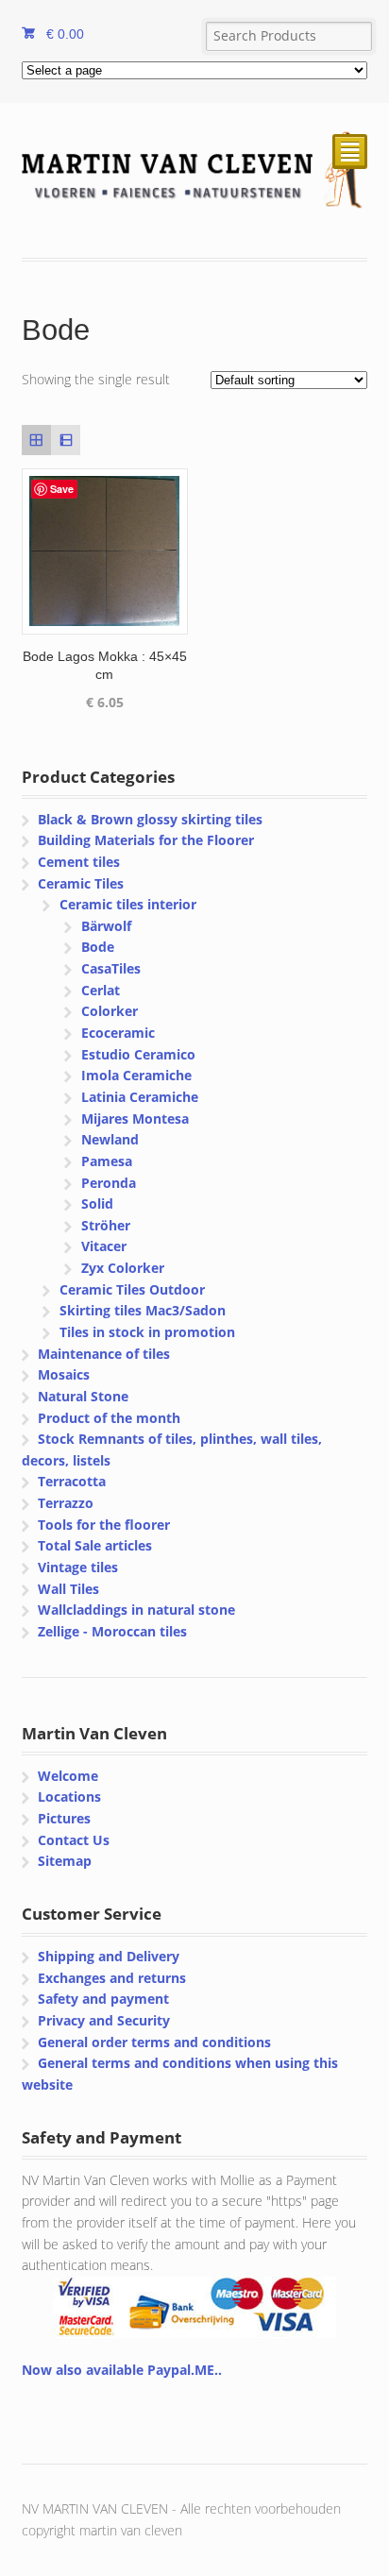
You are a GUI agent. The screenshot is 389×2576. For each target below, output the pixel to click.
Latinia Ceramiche (140, 1097)
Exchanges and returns (112, 1978)
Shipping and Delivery (109, 1956)
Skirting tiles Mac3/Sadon (143, 1310)
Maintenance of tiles (104, 1354)
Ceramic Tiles (81, 883)
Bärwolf (106, 926)
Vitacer (104, 1246)
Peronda (109, 1183)
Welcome (68, 1776)
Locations (69, 1796)
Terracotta (72, 1481)
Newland (110, 1139)
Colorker (110, 1011)
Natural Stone (83, 1396)
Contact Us (74, 1840)
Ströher (106, 1225)
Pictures (64, 1818)
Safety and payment (103, 1999)
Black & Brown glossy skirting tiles (150, 819)
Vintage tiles (78, 1567)
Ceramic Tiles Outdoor (132, 1289)
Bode (98, 947)
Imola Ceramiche (136, 1075)
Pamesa (107, 1161)
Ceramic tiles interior (128, 904)
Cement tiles (79, 862)
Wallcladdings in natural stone (136, 1610)
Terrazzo (66, 1503)
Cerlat (101, 990)
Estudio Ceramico (138, 1054)
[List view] (66, 440)
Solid (97, 1203)
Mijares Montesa (135, 1119)
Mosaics (64, 1374)
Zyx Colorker (123, 1268)
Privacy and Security (104, 2020)
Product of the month (109, 1418)
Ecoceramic (118, 1033)
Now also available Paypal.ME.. (122, 2370)
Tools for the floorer (104, 1525)
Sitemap (65, 1861)
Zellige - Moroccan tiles (112, 1631)
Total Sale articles (95, 1545)
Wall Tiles (68, 1589)
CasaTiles (111, 968)
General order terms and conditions (154, 2042)
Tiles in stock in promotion (147, 1332)
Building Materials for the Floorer (146, 840)
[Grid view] (36, 440)
